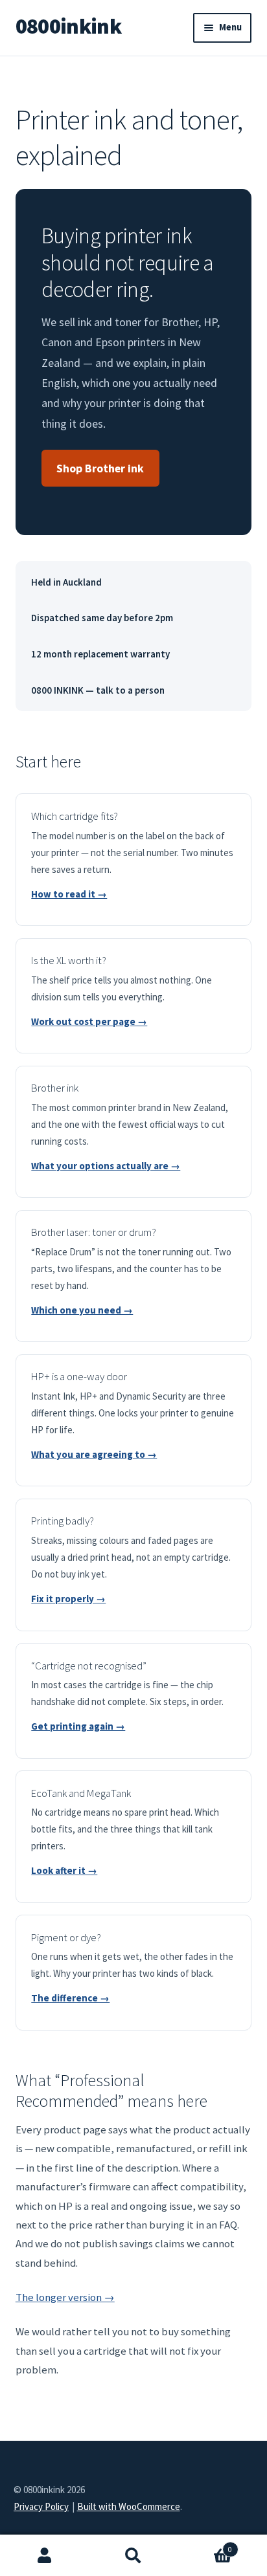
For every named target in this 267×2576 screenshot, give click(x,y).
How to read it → (69, 894)
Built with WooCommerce (129, 2506)
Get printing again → (78, 1726)
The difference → (70, 1998)
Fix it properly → (68, 1599)
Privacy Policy (41, 2506)
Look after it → (64, 1870)
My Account (44, 2556)
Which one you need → (82, 1310)
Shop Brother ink (100, 468)
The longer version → (65, 2297)
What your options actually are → (106, 1166)
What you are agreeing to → (94, 1454)
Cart (205, 2546)
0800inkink (68, 26)
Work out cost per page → (89, 1021)
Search (133, 2556)
